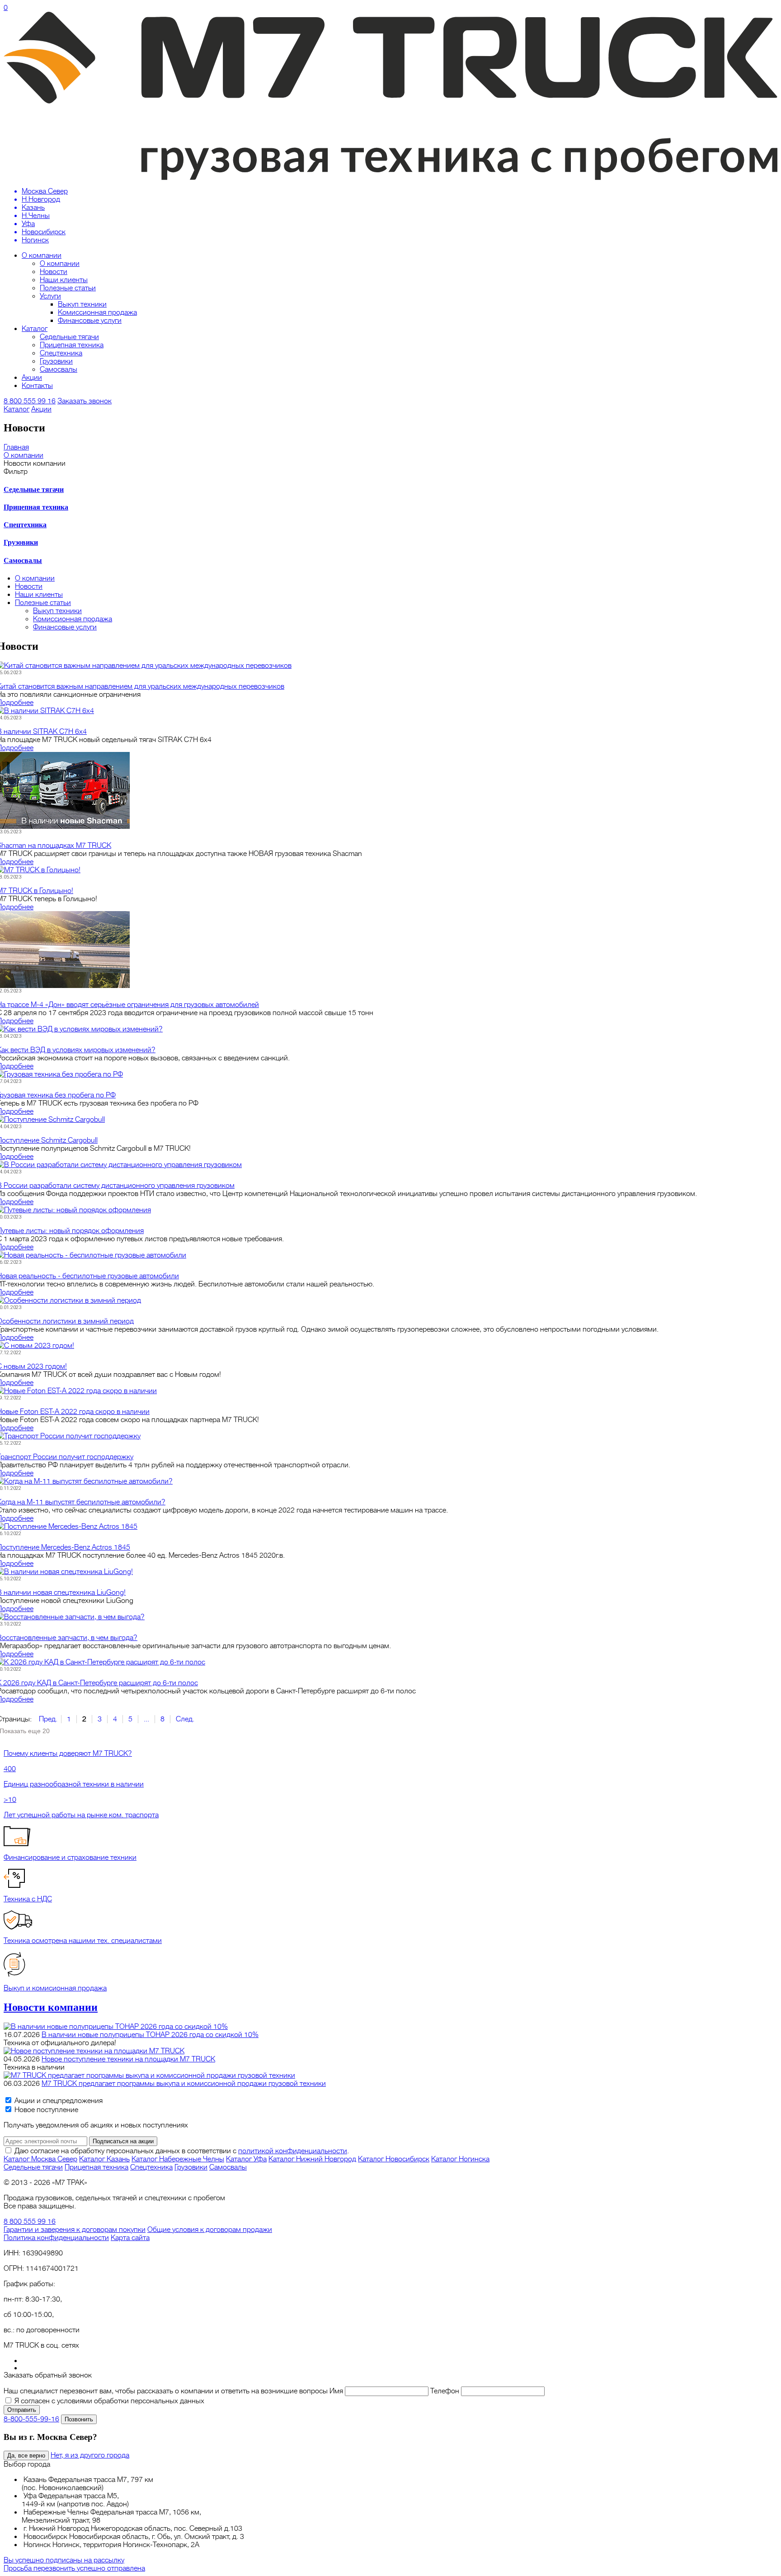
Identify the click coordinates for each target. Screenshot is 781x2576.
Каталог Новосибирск (394, 2159)
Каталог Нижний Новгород (312, 2159)
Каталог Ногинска (460, 2159)
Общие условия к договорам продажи (210, 2230)
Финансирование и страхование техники (70, 1858)
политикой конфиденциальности (293, 2151)
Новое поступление (45, 2110)
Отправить (22, 2410)
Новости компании (51, 2007)
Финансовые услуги (90, 321)
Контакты (37, 386)
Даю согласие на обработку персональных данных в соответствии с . (182, 2151)
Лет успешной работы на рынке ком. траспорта (81, 1815)
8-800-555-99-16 (31, 2419)
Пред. (48, 1719)
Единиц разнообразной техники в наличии (74, 1784)
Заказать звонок (85, 401)
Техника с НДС (28, 1899)
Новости (54, 272)
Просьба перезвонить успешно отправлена (74, 2568)
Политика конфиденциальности (56, 2238)
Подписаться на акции (123, 2141)
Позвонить (79, 2419)
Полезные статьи (68, 288)
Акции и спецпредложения (58, 2101)
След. (185, 1719)
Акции (32, 378)
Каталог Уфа (246, 2159)
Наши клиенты (64, 280)
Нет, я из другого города (90, 2455)
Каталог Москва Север (40, 2159)
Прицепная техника (72, 345)
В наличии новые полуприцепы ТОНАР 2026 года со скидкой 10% (150, 2035)
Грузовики (56, 361)
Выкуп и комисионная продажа (55, 1988)
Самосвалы (59, 369)
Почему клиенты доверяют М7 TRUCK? (68, 1754)
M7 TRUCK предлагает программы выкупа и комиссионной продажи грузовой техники (184, 2084)
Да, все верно (26, 2455)
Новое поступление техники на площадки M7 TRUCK (128, 2059)
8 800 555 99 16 (30, 401)
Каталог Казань (104, 2159)
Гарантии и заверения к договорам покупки (75, 2230)
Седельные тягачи (69, 337)
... (146, 1719)
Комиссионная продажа (97, 312)
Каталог (35, 329)
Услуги (50, 296)
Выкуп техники (82, 304)
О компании (42, 255)
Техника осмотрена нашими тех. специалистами (83, 1941)
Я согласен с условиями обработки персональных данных (109, 2401)
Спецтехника (61, 353)
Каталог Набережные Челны (178, 2159)
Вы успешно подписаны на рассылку (64, 2560)
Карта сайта (130, 2238)
